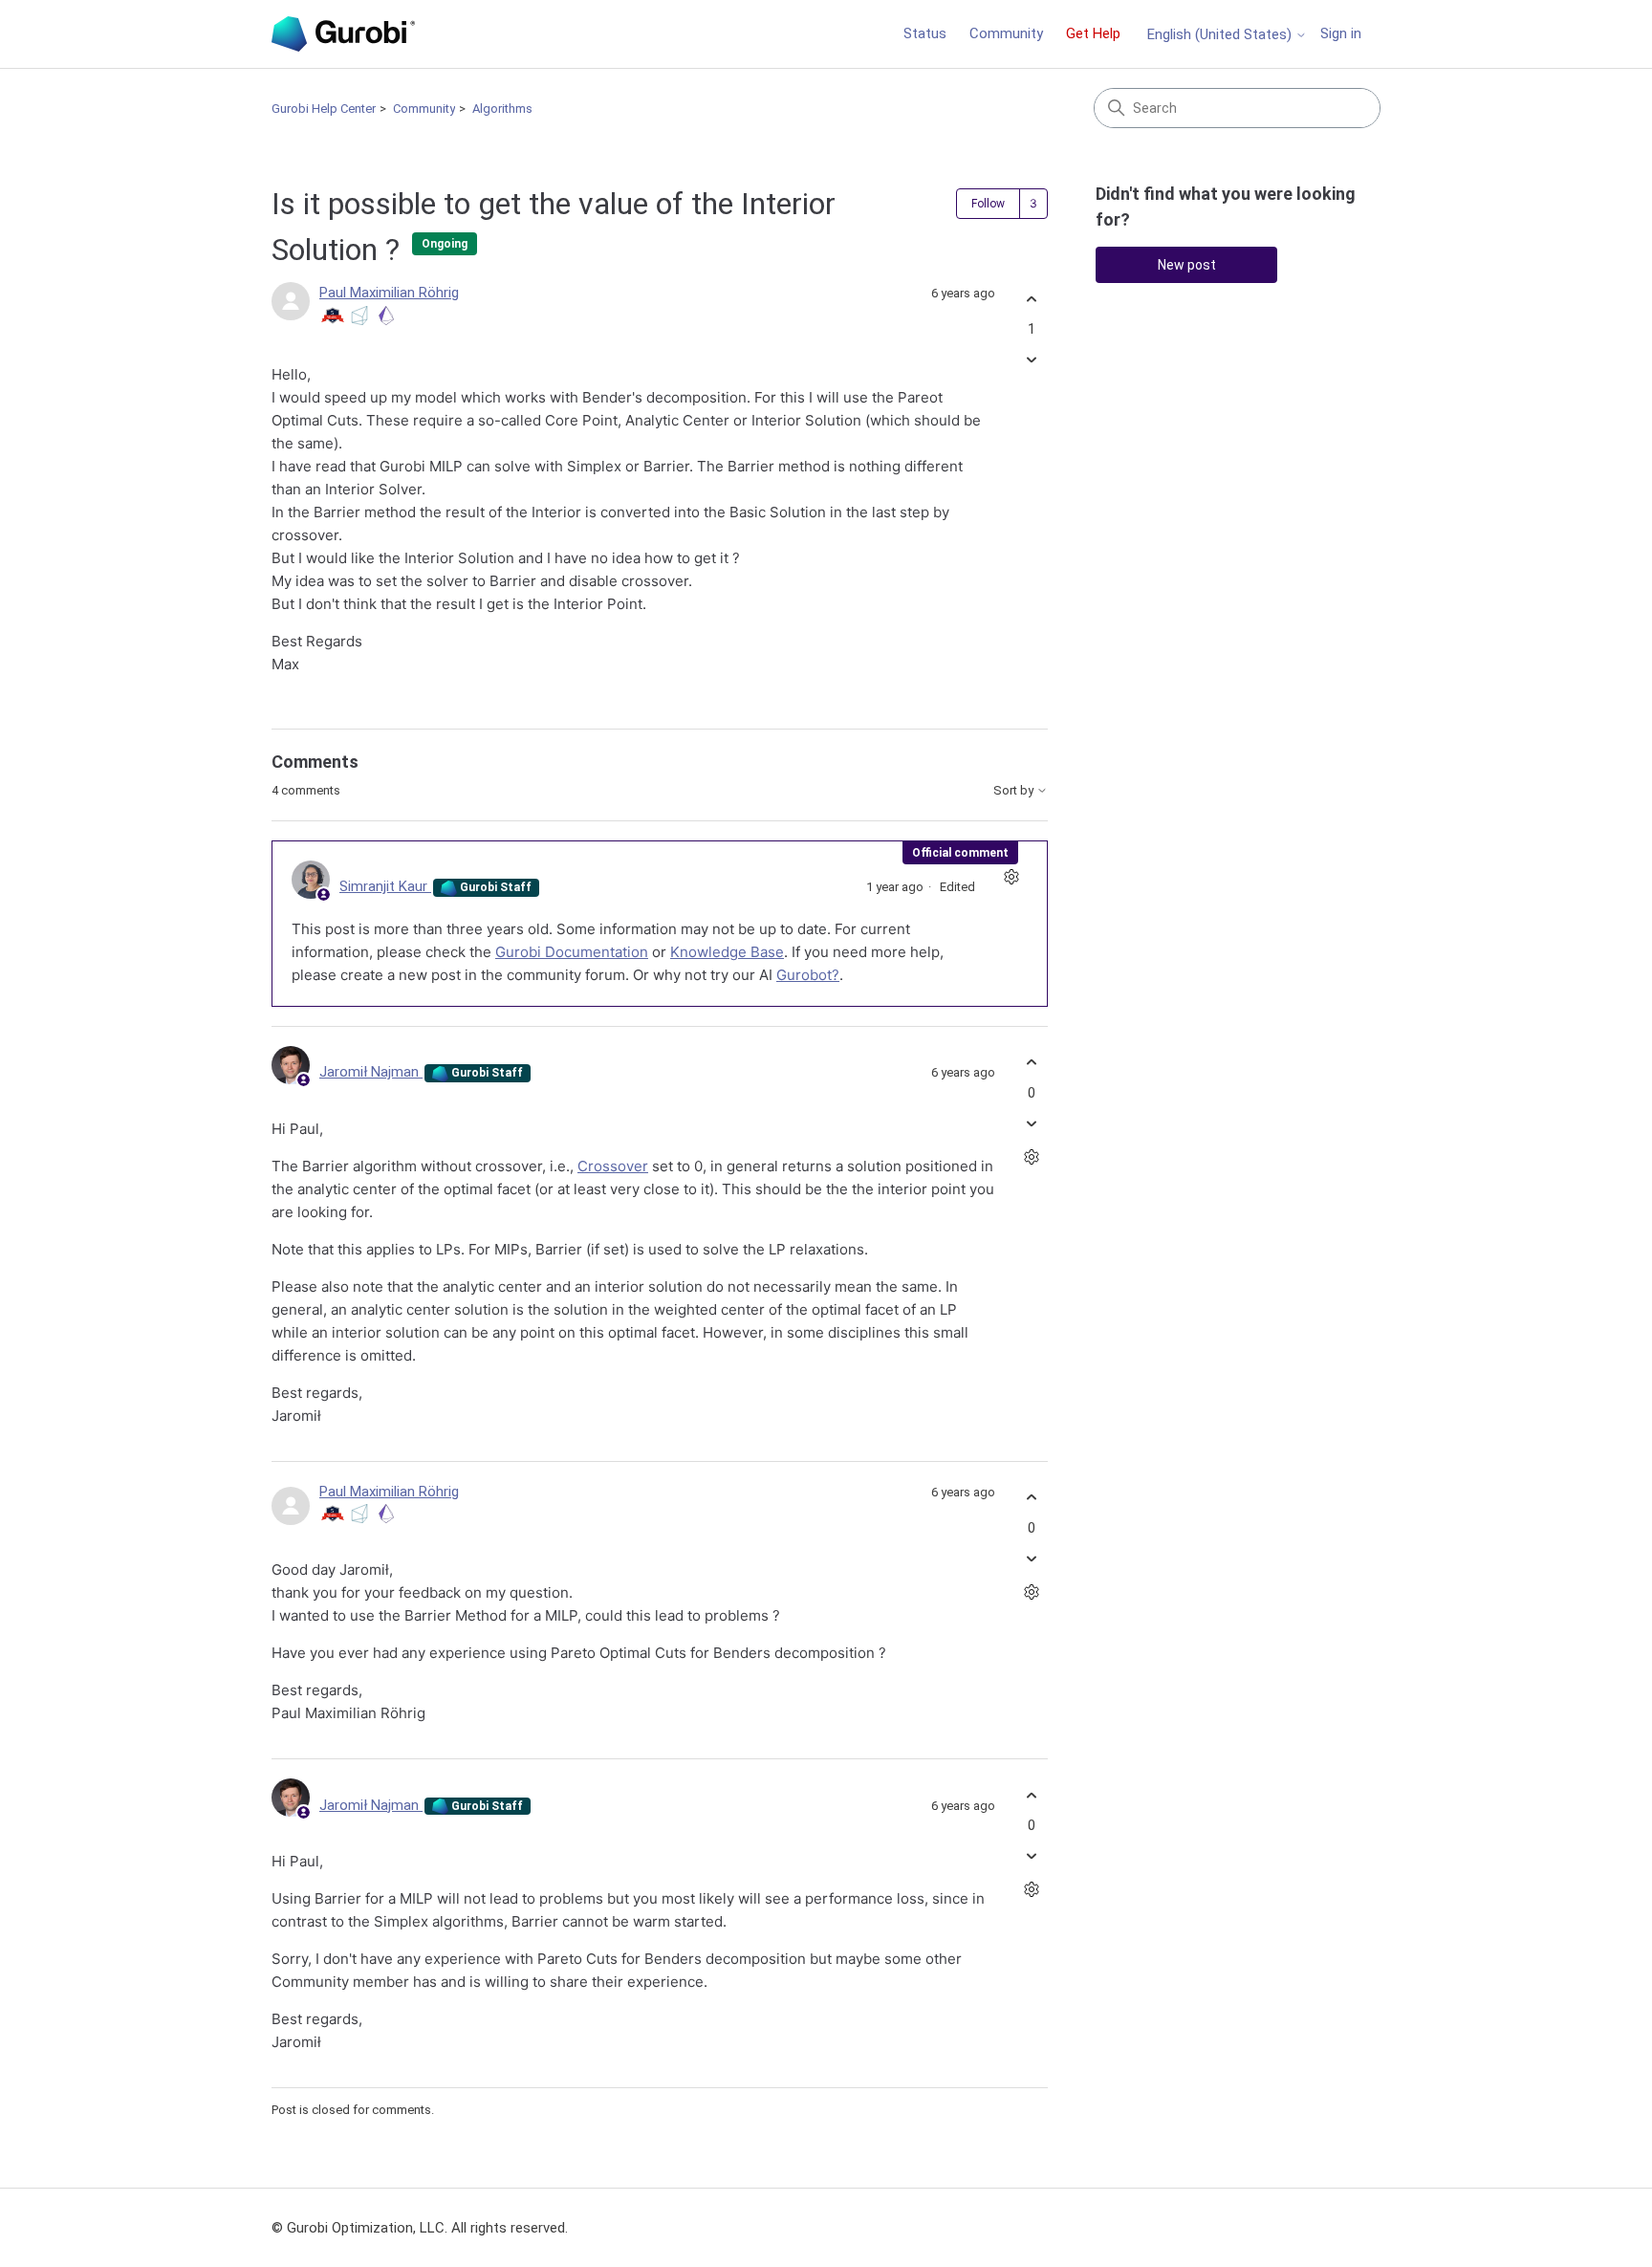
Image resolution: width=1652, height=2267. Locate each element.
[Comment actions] (1011, 877)
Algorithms (502, 109)
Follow (988, 204)
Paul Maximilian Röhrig (389, 293)
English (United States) (1221, 35)
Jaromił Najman (371, 1072)
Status (925, 33)
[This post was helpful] (1031, 299)
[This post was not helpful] (1031, 360)
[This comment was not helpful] (1031, 1123)
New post (1187, 265)
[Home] (343, 34)
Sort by (1015, 791)
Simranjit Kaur (385, 886)
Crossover (613, 1166)
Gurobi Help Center (324, 109)
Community (1006, 33)
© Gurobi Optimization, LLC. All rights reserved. (420, 2228)
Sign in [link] (1341, 33)
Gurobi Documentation (572, 952)
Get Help (1093, 33)
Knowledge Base (727, 952)
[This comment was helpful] (1031, 1063)
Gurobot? (808, 975)
